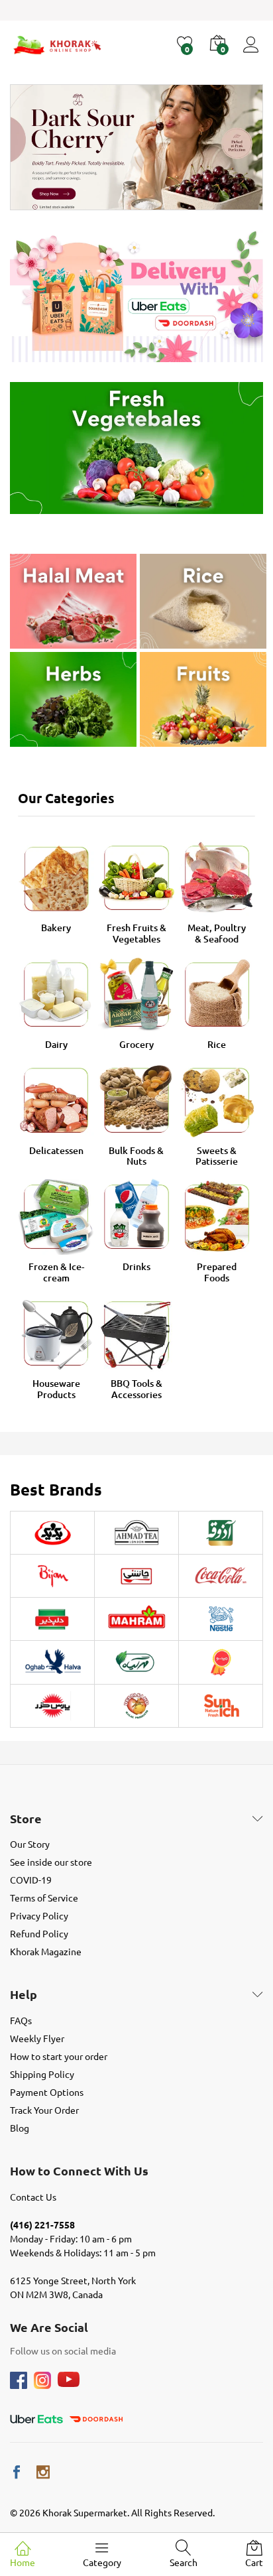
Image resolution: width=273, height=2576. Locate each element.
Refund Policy (39, 1933)
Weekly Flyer (37, 2038)
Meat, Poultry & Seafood (217, 933)
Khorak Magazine (46, 1951)
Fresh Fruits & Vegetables (136, 933)
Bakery (56, 928)
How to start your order (59, 2056)
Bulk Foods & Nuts (136, 1156)
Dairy (56, 1044)
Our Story (30, 1844)
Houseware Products (56, 1389)
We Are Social (49, 2327)
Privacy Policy (39, 1915)
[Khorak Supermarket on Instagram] (43, 2472)
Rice (217, 1044)
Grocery (136, 1044)
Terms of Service (44, 1898)
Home (23, 2562)
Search (184, 2562)
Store (26, 1819)
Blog (20, 2128)
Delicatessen (56, 1150)
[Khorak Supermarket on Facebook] (17, 2472)
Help (24, 1994)
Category (102, 2562)
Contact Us (33, 2197)
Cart (254, 2562)
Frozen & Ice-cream (56, 1272)
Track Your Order (44, 2110)
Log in (253, 53)
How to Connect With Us (79, 2171)
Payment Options (47, 2092)
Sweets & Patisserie (217, 1156)
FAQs (21, 2020)
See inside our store (51, 1862)
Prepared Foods (217, 1272)
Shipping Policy (42, 2074)
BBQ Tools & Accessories (136, 1389)
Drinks (136, 1266)
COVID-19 (31, 1880)
